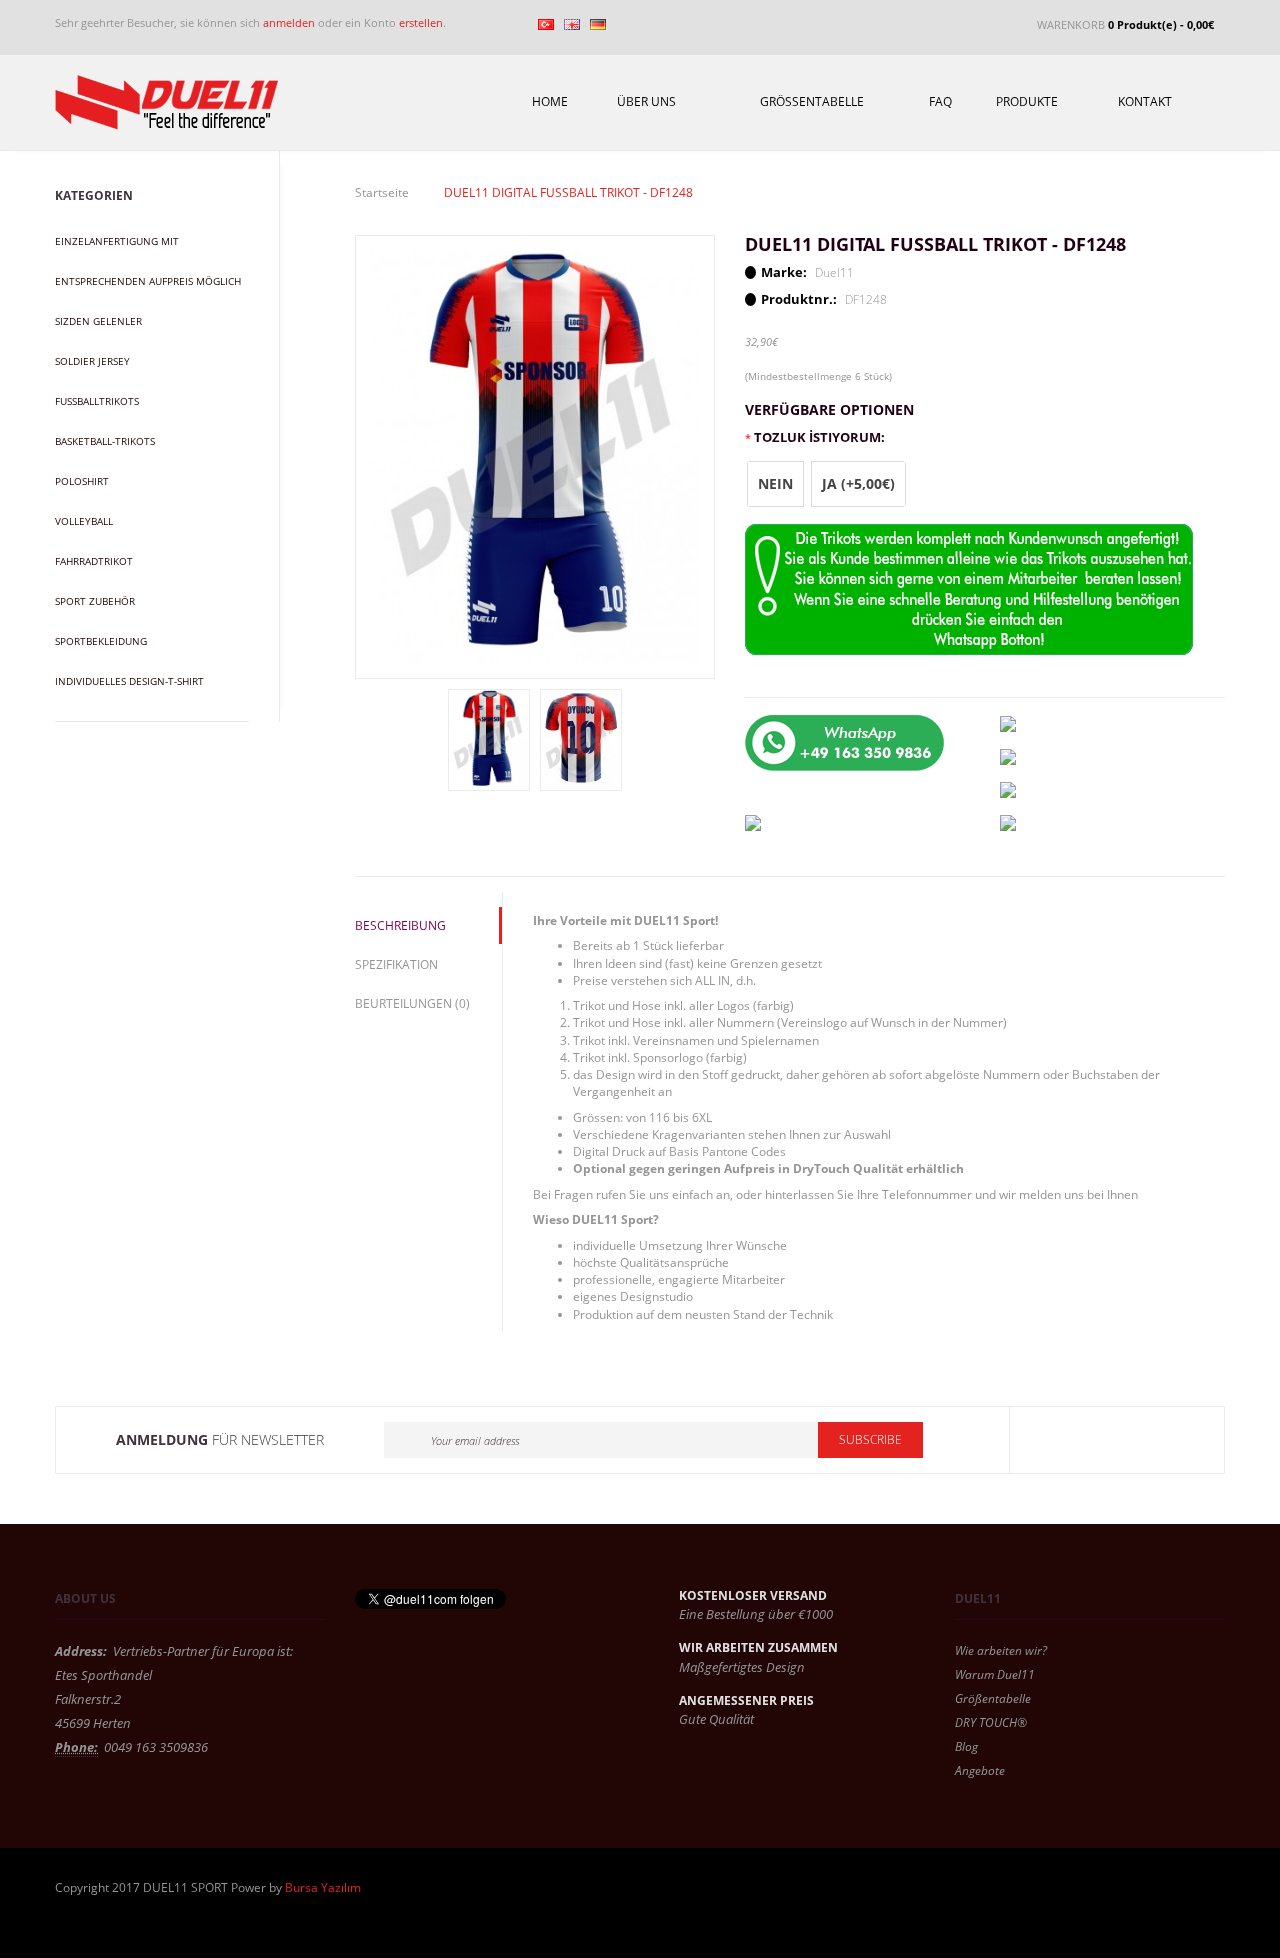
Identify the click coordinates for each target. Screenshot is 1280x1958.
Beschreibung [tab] (400, 925)
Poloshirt (82, 481)
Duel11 (834, 272)
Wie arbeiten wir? (1001, 1650)
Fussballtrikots (97, 401)
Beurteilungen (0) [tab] (412, 1003)
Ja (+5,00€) (858, 483)
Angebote (980, 1770)
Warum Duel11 (995, 1674)
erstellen (421, 22)
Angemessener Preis (746, 1700)
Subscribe (870, 1439)
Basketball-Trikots (105, 441)
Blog (966, 1746)
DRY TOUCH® (991, 1722)
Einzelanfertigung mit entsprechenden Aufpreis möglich (148, 261)
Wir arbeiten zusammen (758, 1647)
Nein (775, 483)
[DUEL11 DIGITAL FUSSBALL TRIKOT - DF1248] (535, 455)
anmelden (289, 22)
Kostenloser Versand (753, 1595)
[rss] (1186, 1440)
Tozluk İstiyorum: (819, 437)
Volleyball (84, 521)
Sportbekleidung (101, 641)
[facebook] (1048, 1440)
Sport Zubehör (95, 601)
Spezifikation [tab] (396, 964)
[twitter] (1094, 1440)
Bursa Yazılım (323, 1887)
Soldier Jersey (92, 361)
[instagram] (1140, 1440)
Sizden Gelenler (98, 321)
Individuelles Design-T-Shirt (129, 681)
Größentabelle (993, 1698)
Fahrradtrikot (94, 561)
